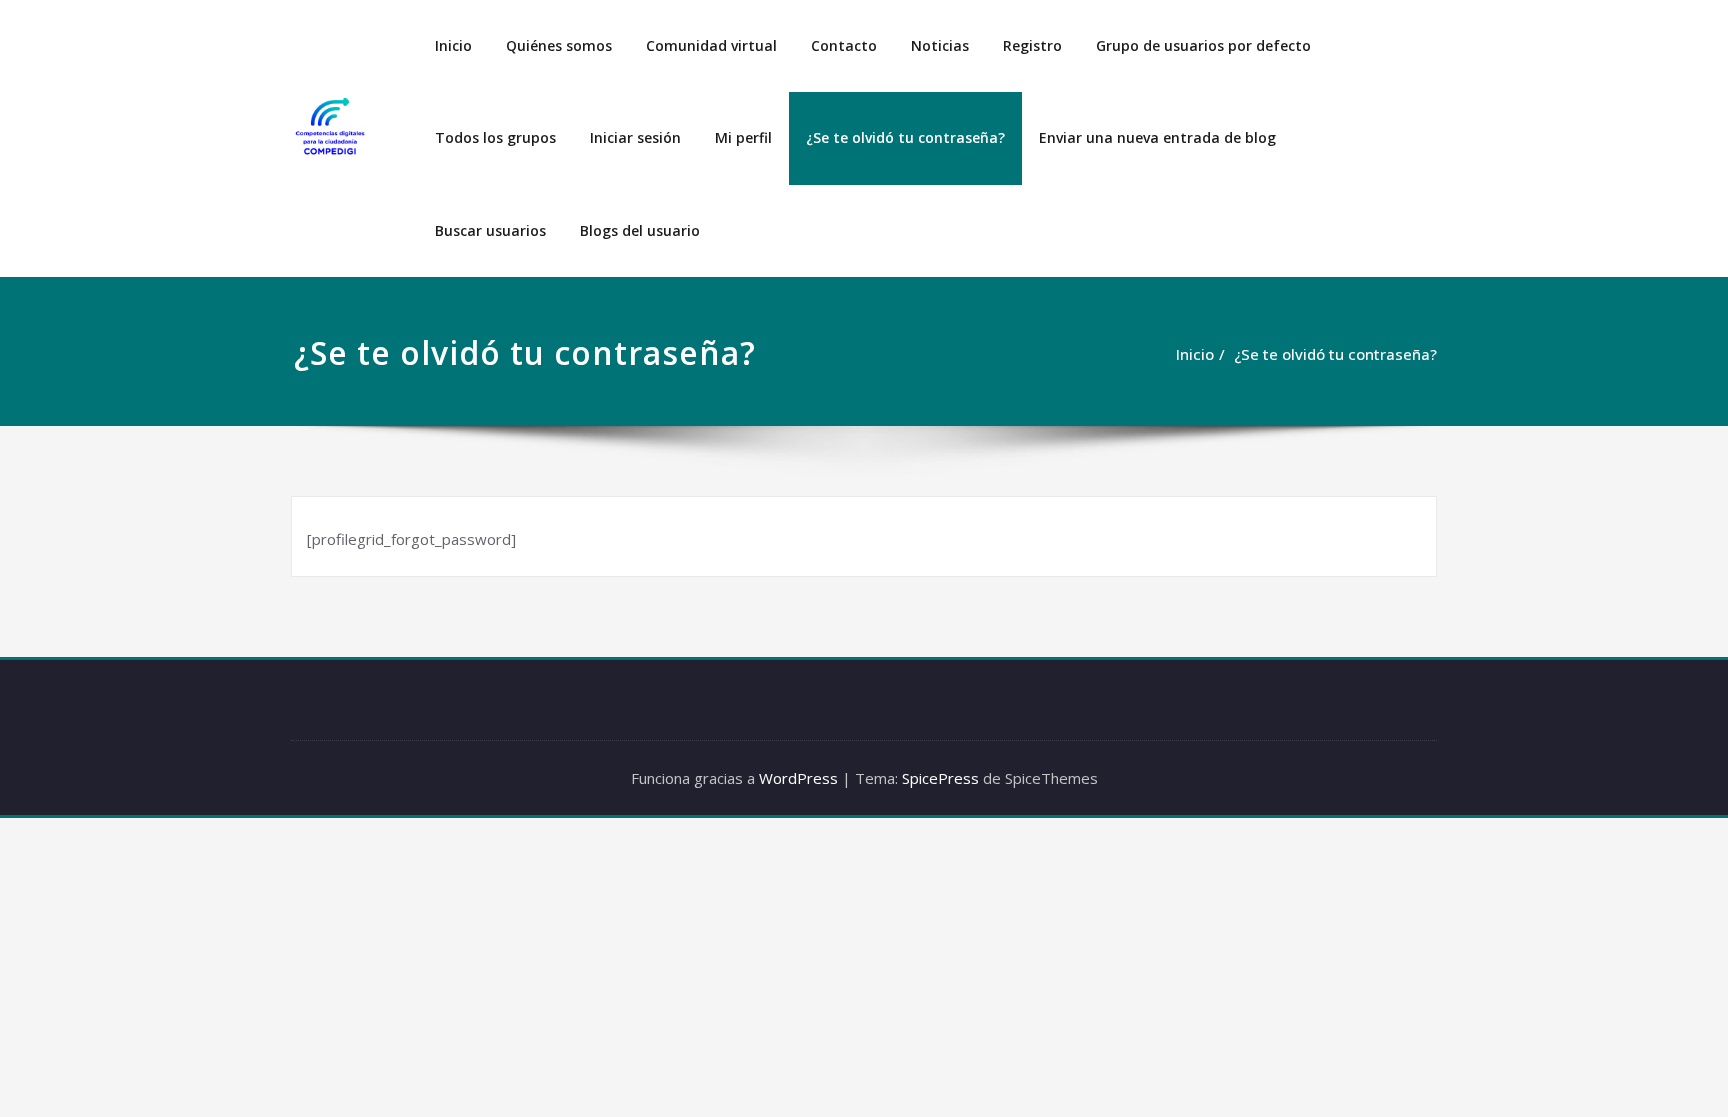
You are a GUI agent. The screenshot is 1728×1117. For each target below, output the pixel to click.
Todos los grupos (495, 137)
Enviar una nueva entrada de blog (1157, 137)
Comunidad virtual (711, 45)
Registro (1032, 45)
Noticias (940, 45)
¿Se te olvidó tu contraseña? (905, 137)
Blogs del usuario (640, 230)
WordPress (798, 778)
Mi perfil (743, 137)
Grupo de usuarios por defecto (1203, 45)
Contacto (844, 45)
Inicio (453, 45)
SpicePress (940, 778)
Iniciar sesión (635, 137)
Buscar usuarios (490, 230)
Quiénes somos (559, 45)
